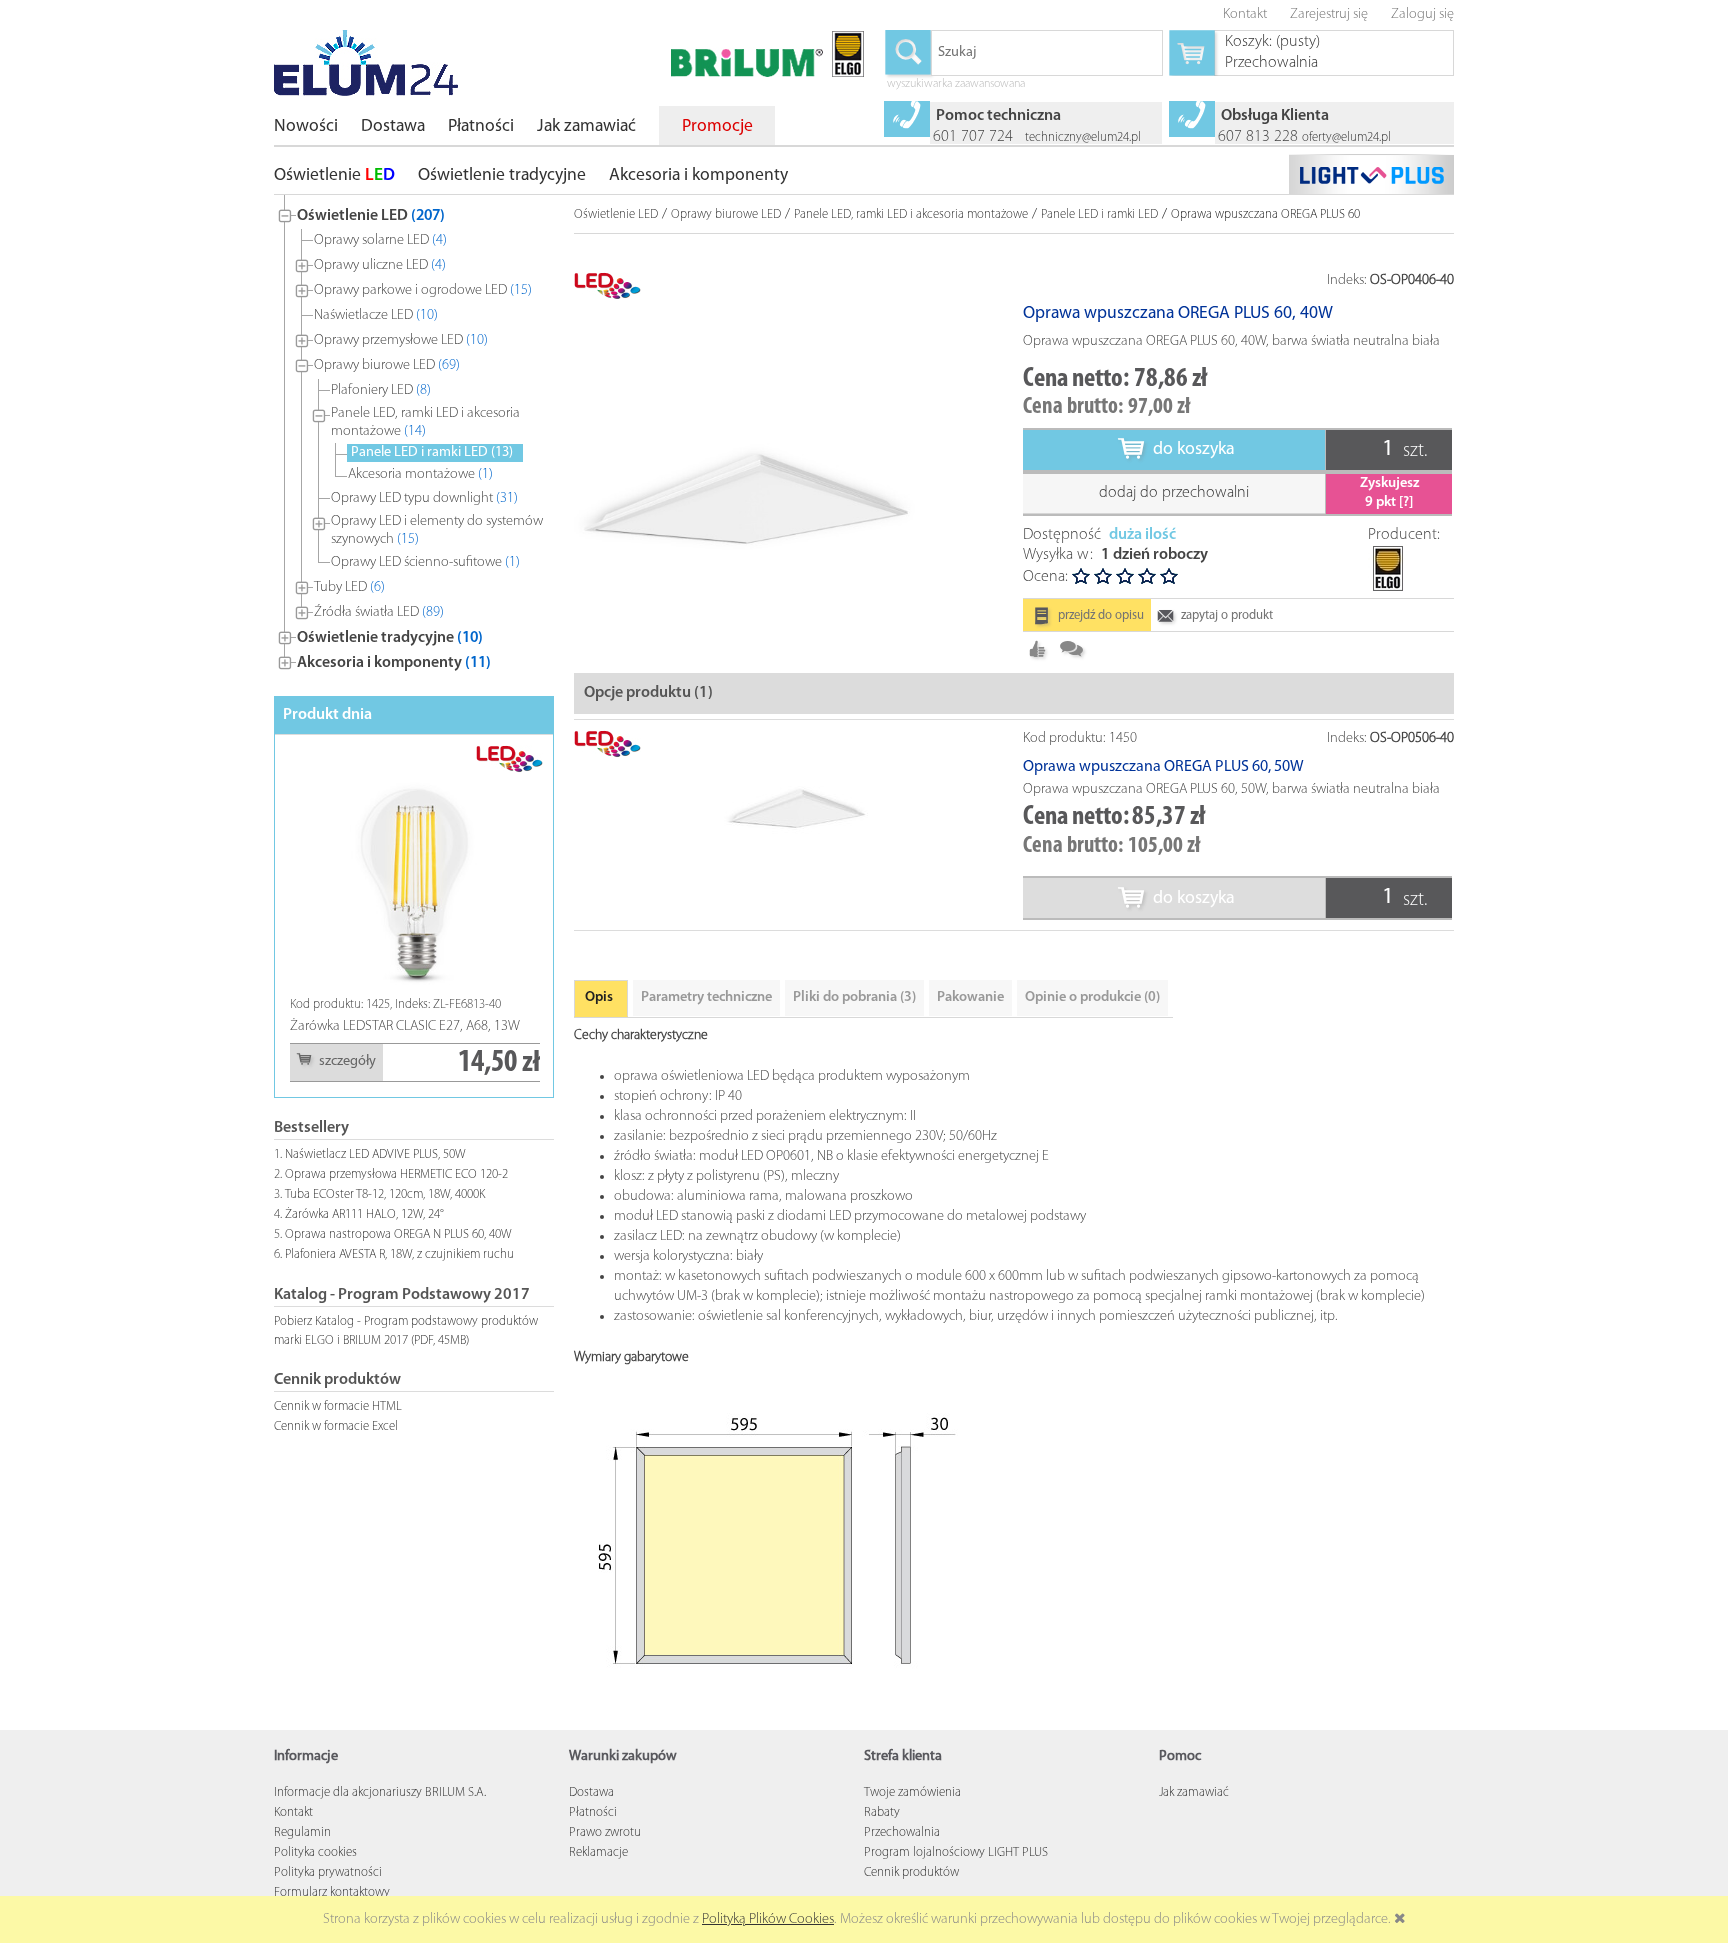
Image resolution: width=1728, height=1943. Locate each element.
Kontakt (293, 1812)
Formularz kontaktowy (332, 1892)
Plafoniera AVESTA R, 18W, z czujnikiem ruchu (399, 1254)
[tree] (414, 435)
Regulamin (302, 1832)
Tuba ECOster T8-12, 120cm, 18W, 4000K (385, 1194)
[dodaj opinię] (1072, 648)
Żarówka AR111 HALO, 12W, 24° (364, 1214)
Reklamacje (598, 1852)
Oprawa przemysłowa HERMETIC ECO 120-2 (396, 1174)
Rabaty (882, 1812)
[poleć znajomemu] (1038, 648)
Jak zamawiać (1194, 1792)
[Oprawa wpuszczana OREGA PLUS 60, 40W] (752, 490)
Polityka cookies (315, 1852)
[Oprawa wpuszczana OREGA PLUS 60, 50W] (799, 804)
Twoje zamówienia (912, 1792)
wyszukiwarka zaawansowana (956, 85)
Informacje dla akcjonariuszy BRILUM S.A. (380, 1792)
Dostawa (591, 1792)
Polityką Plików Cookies (768, 1919)
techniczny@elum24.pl (1083, 137)
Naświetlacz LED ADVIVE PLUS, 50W (375, 1154)
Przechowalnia (902, 1832)
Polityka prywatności (328, 1872)
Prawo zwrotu (605, 1832)
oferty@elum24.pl (1346, 137)
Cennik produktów (911, 1872)
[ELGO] (1387, 553)
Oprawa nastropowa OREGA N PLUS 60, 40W (398, 1234)
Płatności (593, 1812)
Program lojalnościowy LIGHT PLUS (956, 1852)
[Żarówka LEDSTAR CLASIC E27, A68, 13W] (339, 870)
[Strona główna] (366, 63)
